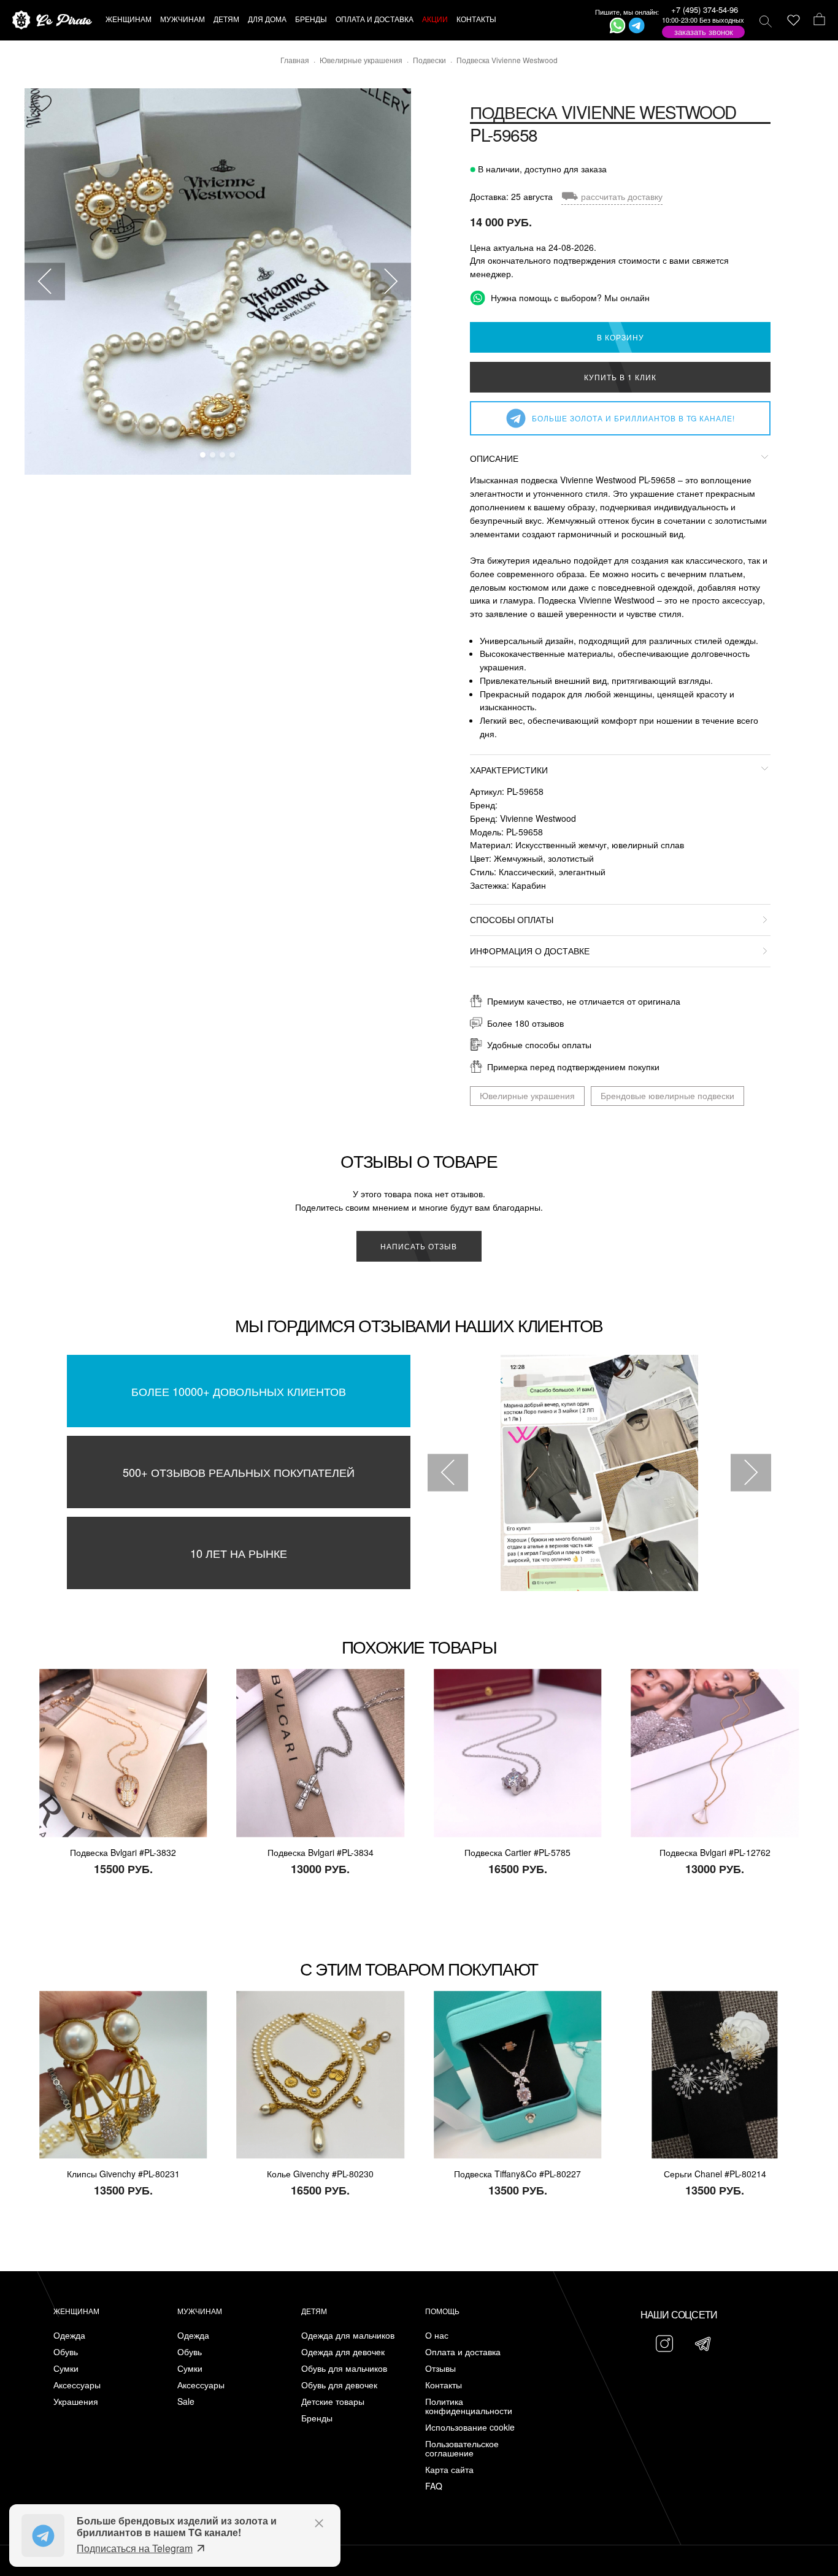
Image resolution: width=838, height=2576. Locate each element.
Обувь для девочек (339, 2385)
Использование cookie (470, 2427)
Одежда (69, 2335)
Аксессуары (77, 2385)
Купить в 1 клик (620, 377)
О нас (437, 2335)
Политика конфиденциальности (469, 2406)
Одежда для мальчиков (348, 2335)
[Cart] (819, 20)
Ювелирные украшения (527, 1095)
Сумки (66, 2368)
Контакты (444, 2385)
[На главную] (52, 21)
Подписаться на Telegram (135, 2548)
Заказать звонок (704, 32)
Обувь (66, 2352)
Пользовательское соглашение (462, 2448)
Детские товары (333, 2402)
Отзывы (440, 2368)
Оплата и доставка (463, 2352)
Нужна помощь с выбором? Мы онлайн (569, 297)
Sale (186, 2402)
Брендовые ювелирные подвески (667, 1095)
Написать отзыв (419, 1246)
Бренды (317, 2418)
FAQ (434, 2486)
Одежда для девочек (343, 2352)
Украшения (76, 2402)
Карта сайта (449, 2470)
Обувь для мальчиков (344, 2368)
